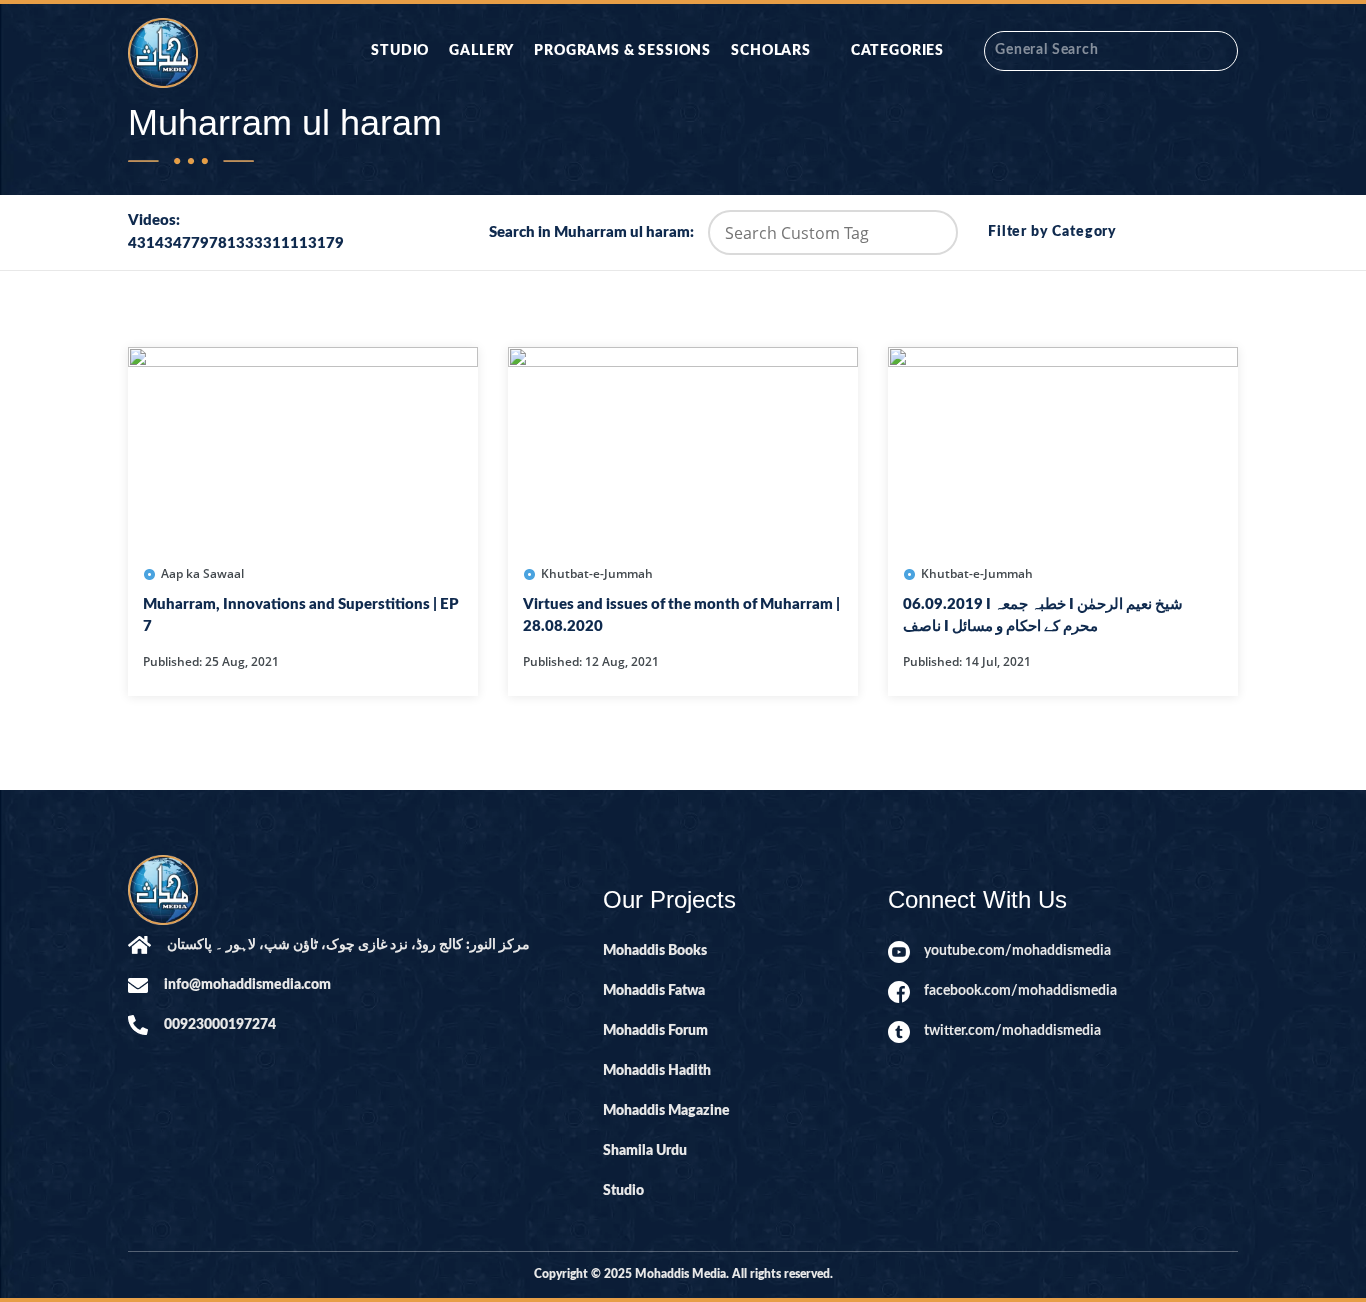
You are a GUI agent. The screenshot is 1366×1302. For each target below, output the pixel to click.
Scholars (771, 51)
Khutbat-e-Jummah (597, 573)
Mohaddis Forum (655, 1031)
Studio (400, 51)
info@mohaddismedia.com (247, 985)
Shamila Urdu (645, 1151)
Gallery (481, 51)
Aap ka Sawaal (202, 573)
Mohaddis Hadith (657, 1071)
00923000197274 (220, 1025)
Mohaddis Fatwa (654, 991)
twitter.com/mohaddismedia (1012, 1031)
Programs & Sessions (622, 51)
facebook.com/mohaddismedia (1020, 991)
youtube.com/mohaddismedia (1017, 951)
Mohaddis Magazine (666, 1111)
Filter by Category (1052, 232)
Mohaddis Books (655, 951)
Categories (897, 51)
